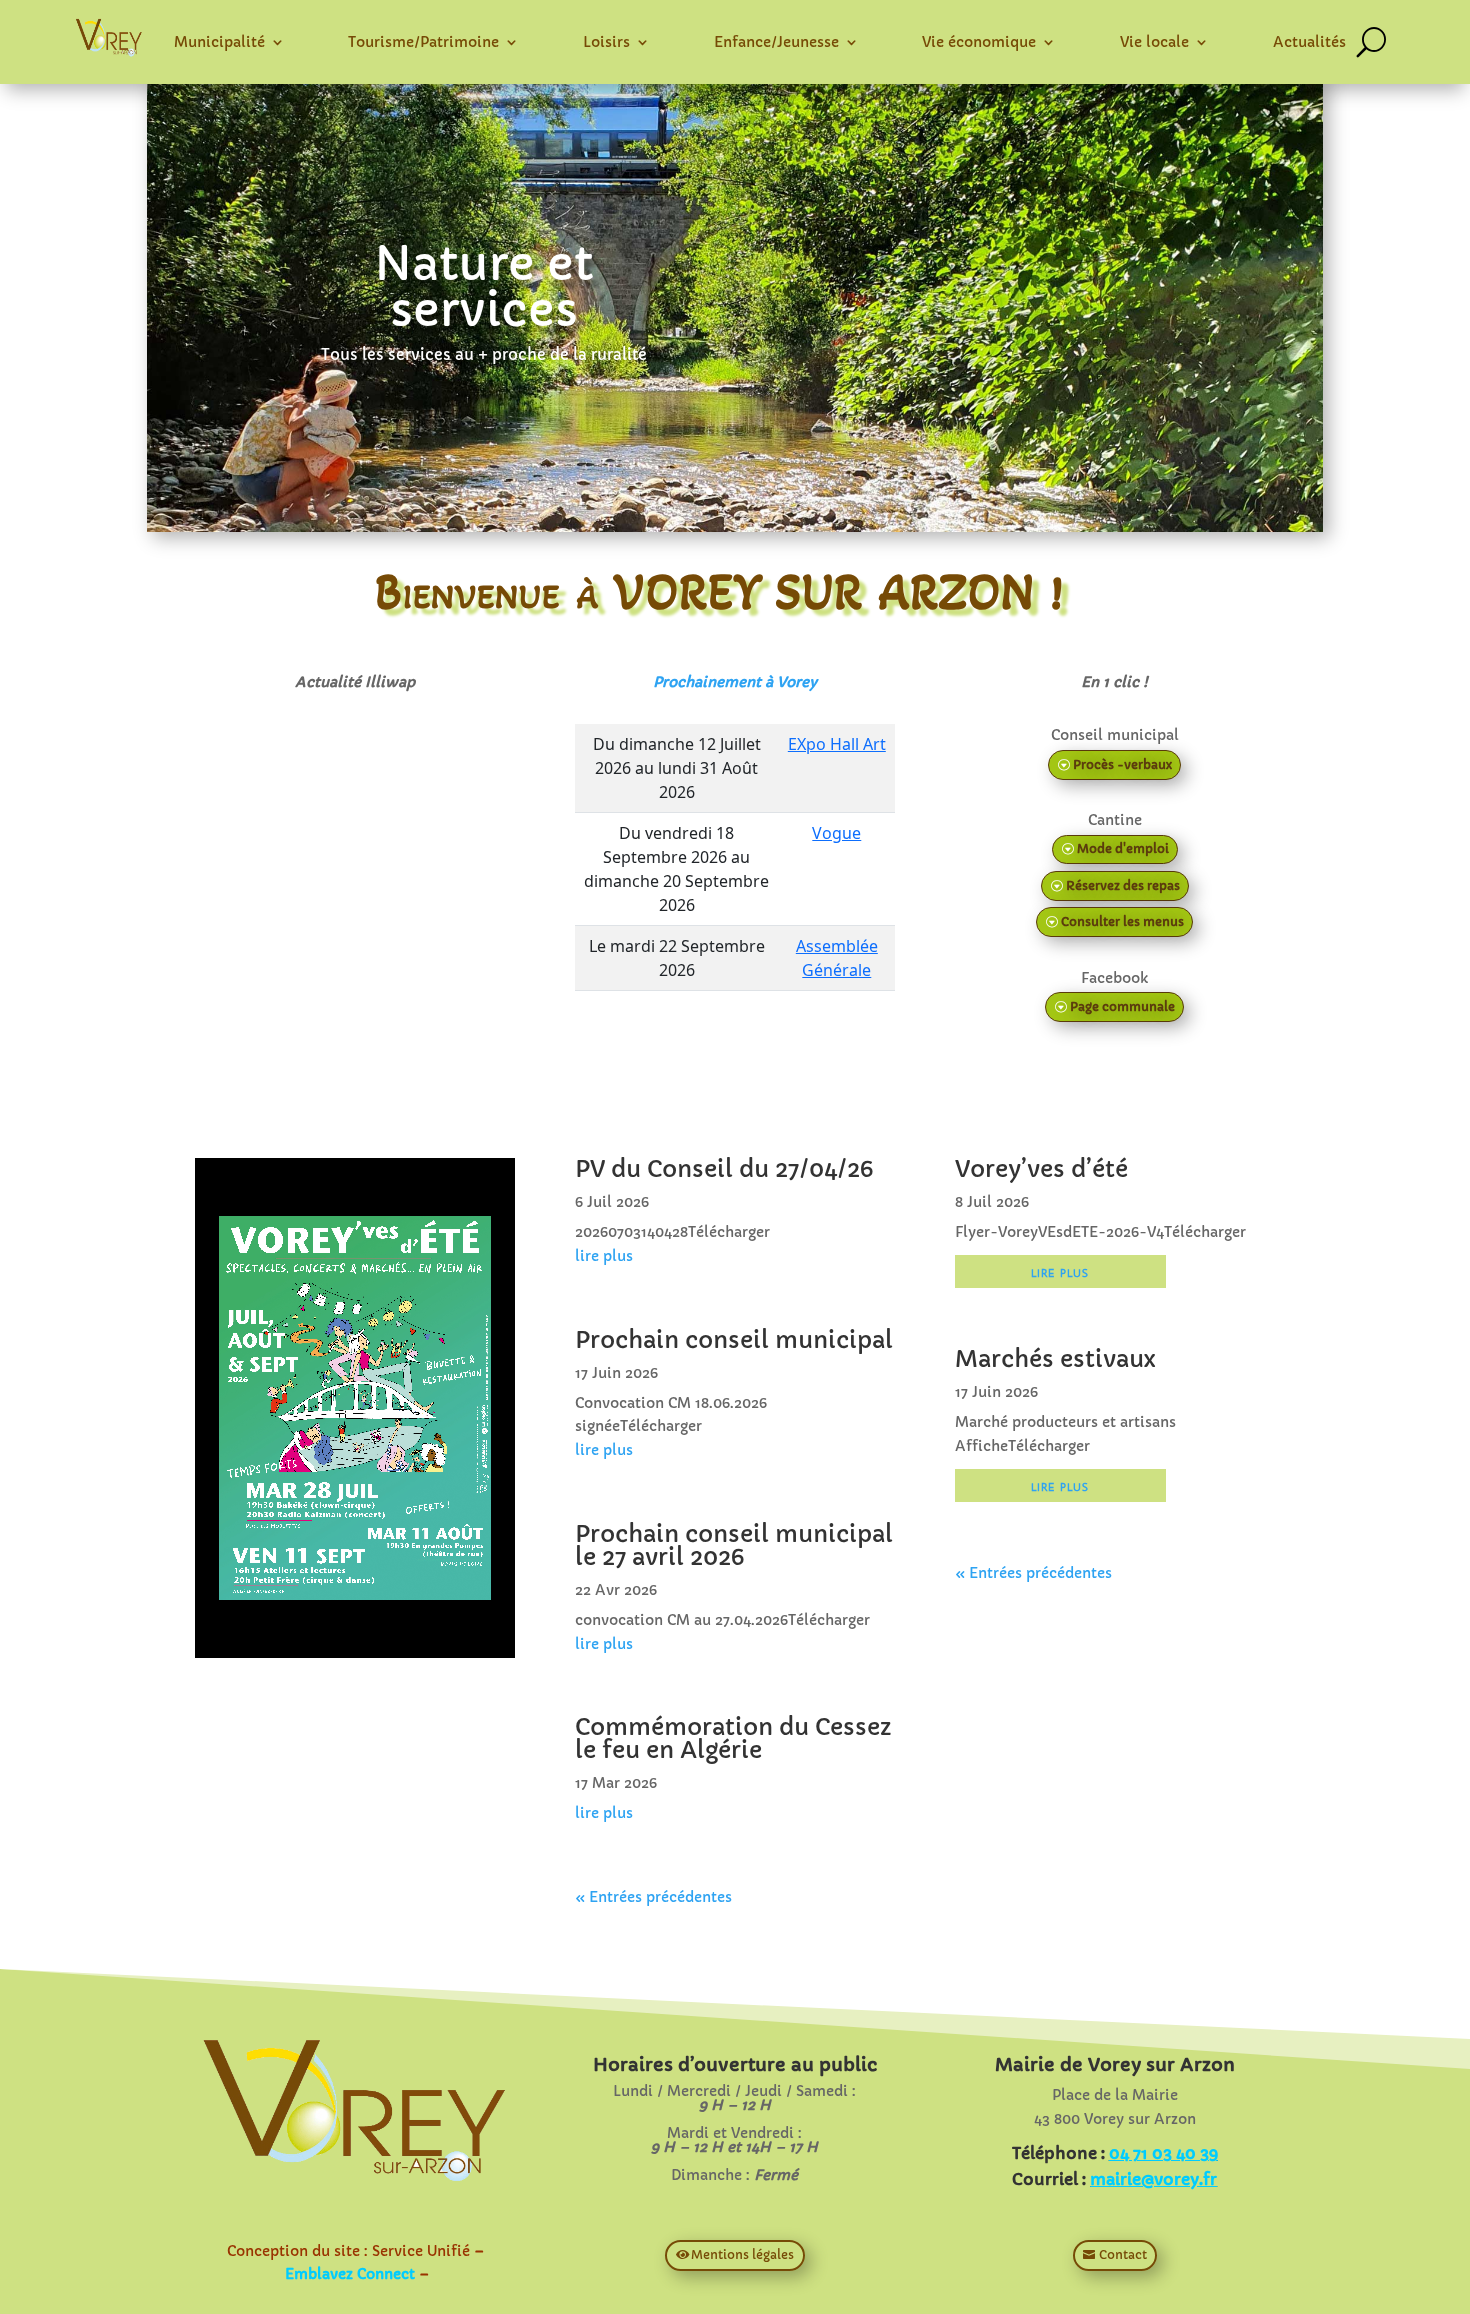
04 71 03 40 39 (1163, 2153)
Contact (1123, 2254)
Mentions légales (742, 2254)
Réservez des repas (1123, 885)
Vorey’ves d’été (1041, 1169)
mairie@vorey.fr (1153, 2179)
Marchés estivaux (1055, 1359)
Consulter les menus (1122, 921)
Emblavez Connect (350, 2274)
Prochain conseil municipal (734, 1340)
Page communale (1122, 1006)
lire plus (604, 1256)
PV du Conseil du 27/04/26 (724, 1169)
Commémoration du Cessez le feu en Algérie (733, 1738)
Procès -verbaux (1122, 764)
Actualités (1309, 42)
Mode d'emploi (1123, 848)
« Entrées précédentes (653, 1897)
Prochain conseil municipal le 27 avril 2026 (734, 1545)
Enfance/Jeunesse (776, 42)
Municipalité (219, 42)
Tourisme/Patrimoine (423, 42)
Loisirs (606, 42)
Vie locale (1154, 42)
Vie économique (979, 42)
